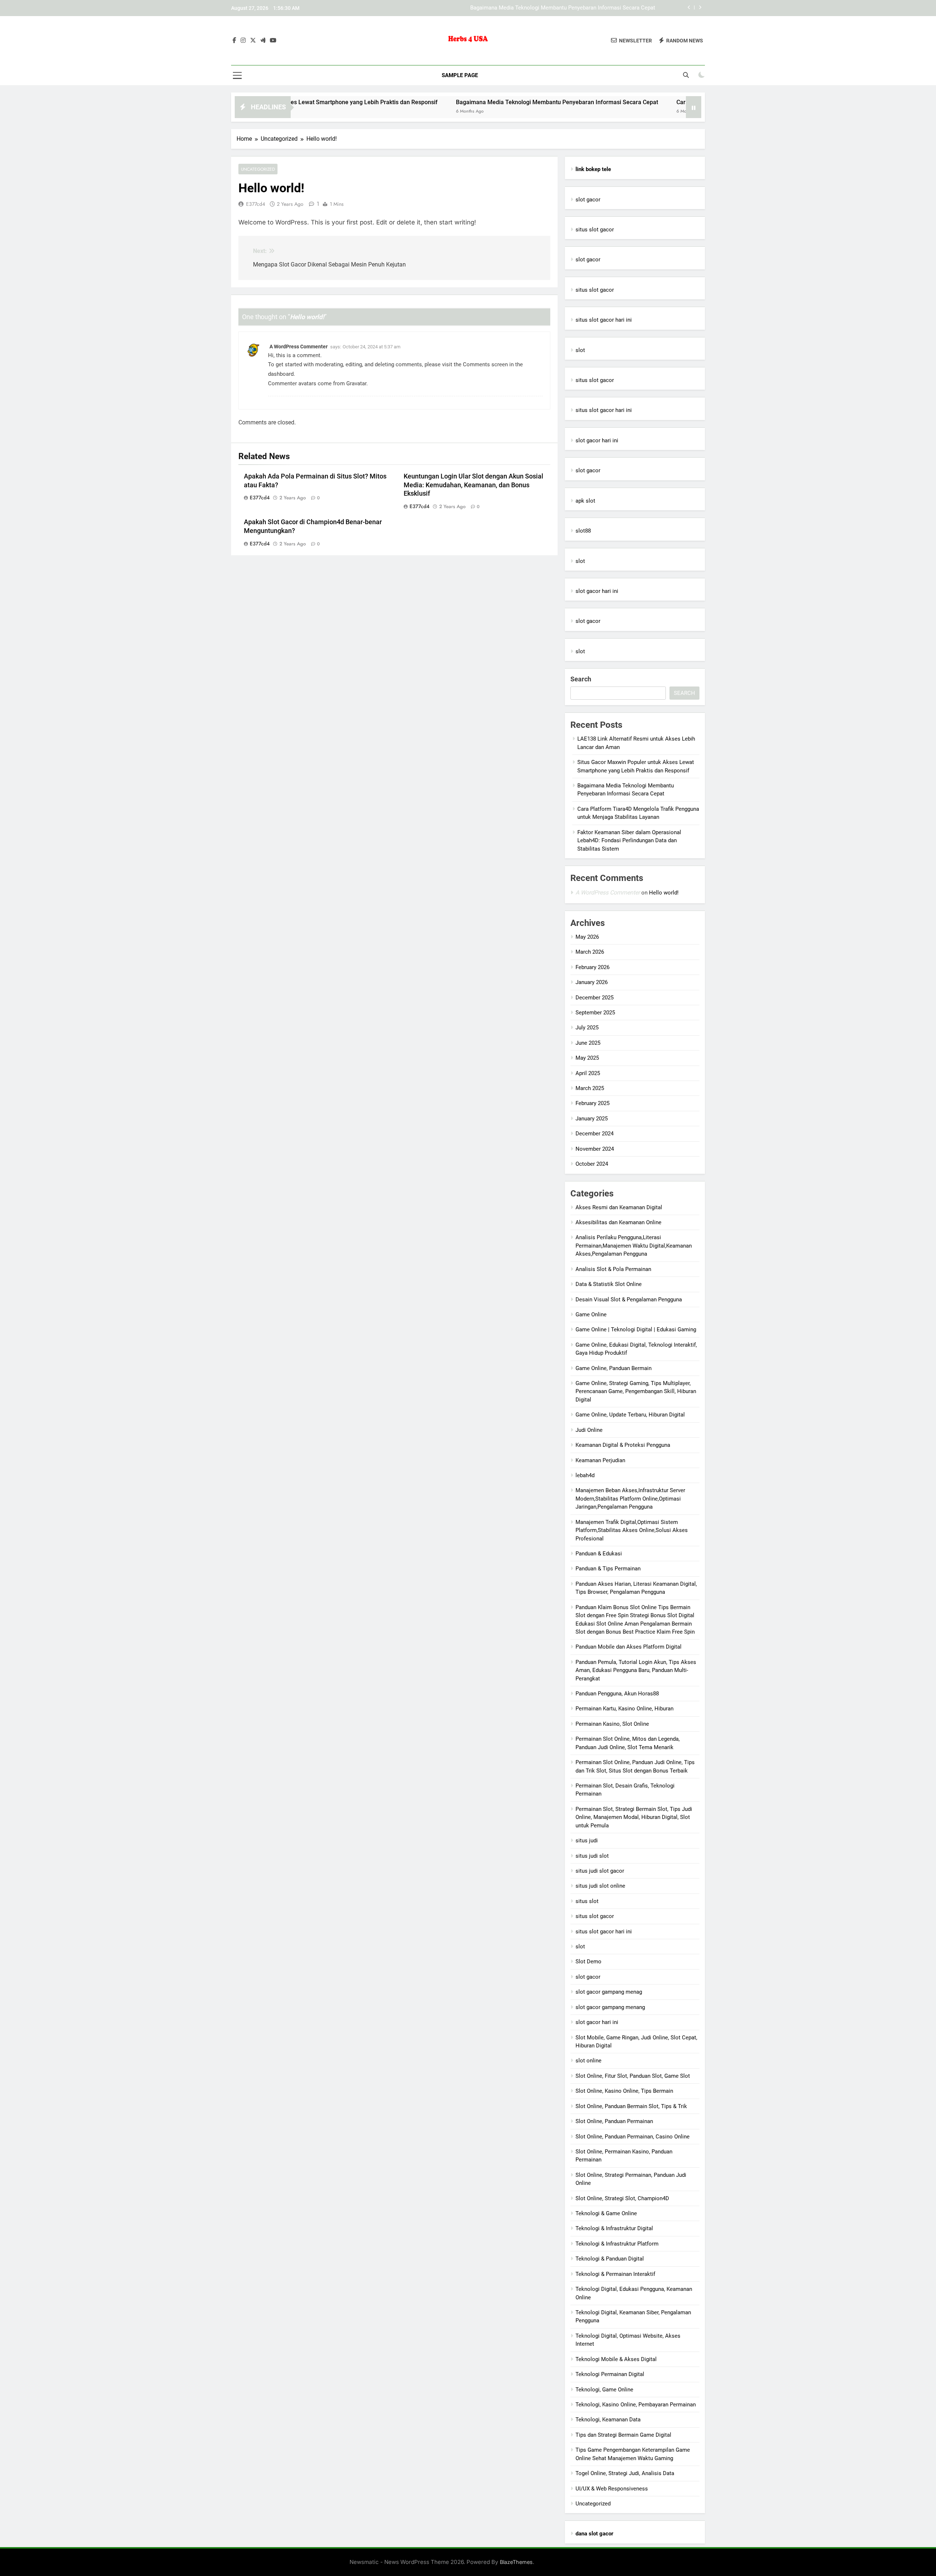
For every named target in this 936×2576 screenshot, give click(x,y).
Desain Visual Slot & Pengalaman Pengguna (629, 1300)
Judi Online (589, 1430)
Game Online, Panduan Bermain (614, 1368)
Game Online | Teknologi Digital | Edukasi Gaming (636, 1329)
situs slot (587, 1901)
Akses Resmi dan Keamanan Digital (619, 1207)
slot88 (583, 531)
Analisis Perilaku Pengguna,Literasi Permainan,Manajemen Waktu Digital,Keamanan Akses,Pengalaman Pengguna (634, 1246)
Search (581, 679)
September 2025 (595, 1013)
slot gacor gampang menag (609, 1992)
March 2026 (590, 952)
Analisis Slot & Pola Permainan (613, 1269)
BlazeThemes (516, 2562)
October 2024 (592, 1164)
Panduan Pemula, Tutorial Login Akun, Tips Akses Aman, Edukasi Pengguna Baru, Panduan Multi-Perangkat (636, 1670)
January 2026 (592, 982)
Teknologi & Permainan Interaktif (615, 2274)
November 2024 (595, 1149)
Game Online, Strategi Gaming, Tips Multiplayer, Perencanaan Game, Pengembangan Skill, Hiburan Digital (636, 1391)
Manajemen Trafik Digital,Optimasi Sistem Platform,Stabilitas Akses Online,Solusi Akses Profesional (632, 1530)
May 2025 (587, 1058)
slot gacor (588, 200)
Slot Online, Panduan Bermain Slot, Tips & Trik (631, 2106)
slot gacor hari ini (597, 440)
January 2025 (592, 1119)
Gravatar (356, 383)
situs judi (587, 1841)
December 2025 (595, 998)
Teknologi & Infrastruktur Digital (614, 2228)
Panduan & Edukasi (599, 1554)
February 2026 (592, 967)
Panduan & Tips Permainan (608, 1569)
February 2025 (592, 1103)
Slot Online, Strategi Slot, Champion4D (622, 2198)
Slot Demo (588, 1962)
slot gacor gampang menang (610, 2007)
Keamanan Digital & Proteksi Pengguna (623, 1445)
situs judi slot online (600, 1886)
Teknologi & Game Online (606, 2213)
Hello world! (664, 893)
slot (580, 350)
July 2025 (587, 1028)
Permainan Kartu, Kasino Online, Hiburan (624, 1709)
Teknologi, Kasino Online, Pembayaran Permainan (636, 2405)
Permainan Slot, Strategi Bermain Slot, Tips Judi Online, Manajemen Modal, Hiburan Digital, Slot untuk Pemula (634, 1817)
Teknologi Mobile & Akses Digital (616, 2359)
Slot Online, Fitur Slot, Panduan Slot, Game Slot (633, 2076)
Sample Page (460, 75)
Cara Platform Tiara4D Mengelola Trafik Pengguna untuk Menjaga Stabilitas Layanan (553, 9)
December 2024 (595, 1134)
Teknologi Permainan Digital (610, 2374)
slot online (588, 2061)
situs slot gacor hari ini (604, 320)
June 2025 (588, 1043)
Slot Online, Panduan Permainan (614, 2121)
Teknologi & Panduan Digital (610, 2259)
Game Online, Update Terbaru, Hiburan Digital (630, 1415)
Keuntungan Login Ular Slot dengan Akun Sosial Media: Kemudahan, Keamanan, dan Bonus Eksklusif (473, 485)
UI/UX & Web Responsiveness (612, 2489)
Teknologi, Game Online (604, 2390)
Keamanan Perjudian (600, 1460)
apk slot (585, 501)
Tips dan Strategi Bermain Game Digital (623, 2435)
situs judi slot (592, 1856)
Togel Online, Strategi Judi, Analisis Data (625, 2473)
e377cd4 (256, 204)
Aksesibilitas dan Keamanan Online (618, 1222)
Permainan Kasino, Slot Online (612, 1724)
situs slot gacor (595, 230)
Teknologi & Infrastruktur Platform (617, 2244)
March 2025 (590, 1088)
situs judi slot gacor (600, 1871)
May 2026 (587, 937)
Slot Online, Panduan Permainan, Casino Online (633, 2137)
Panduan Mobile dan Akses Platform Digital (629, 1647)
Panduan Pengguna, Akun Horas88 (617, 1694)
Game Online (591, 1315)
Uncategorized (258, 169)
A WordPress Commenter (299, 347)
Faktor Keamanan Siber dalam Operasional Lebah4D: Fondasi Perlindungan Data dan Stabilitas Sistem (629, 841)
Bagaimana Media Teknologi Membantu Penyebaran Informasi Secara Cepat (463, 102)
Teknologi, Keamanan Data (608, 2420)
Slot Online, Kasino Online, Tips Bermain (624, 2091)
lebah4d (585, 1475)
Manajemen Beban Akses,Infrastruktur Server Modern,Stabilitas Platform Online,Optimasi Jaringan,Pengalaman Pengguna (630, 1499)
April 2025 (588, 1073)
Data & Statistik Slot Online (609, 1284)
